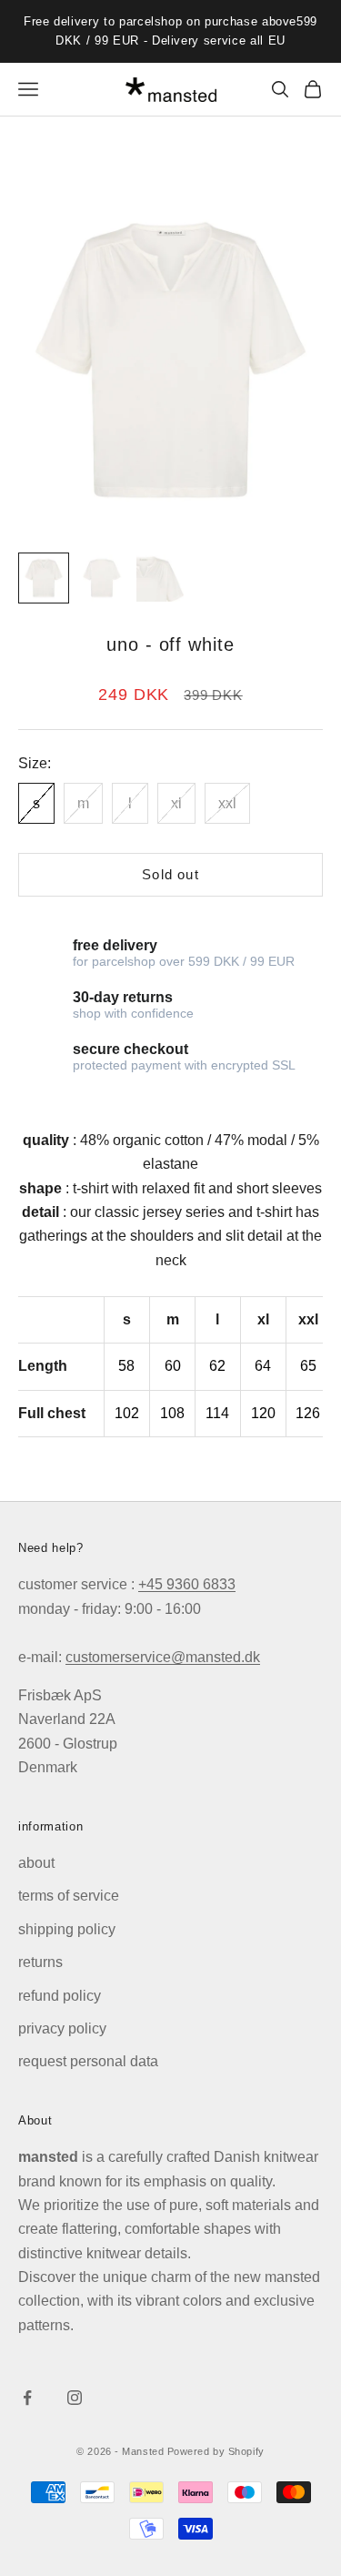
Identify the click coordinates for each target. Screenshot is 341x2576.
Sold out (170, 874)
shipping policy (67, 1929)
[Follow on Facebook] (27, 2398)
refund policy (60, 1996)
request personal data (88, 2061)
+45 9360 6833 (187, 1584)
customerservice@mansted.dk (163, 1657)
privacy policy (62, 2028)
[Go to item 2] (102, 578)
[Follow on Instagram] (75, 2398)
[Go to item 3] (160, 578)
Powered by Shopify (216, 2451)
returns (40, 1962)
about (36, 1863)
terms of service (69, 1896)
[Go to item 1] (44, 578)
